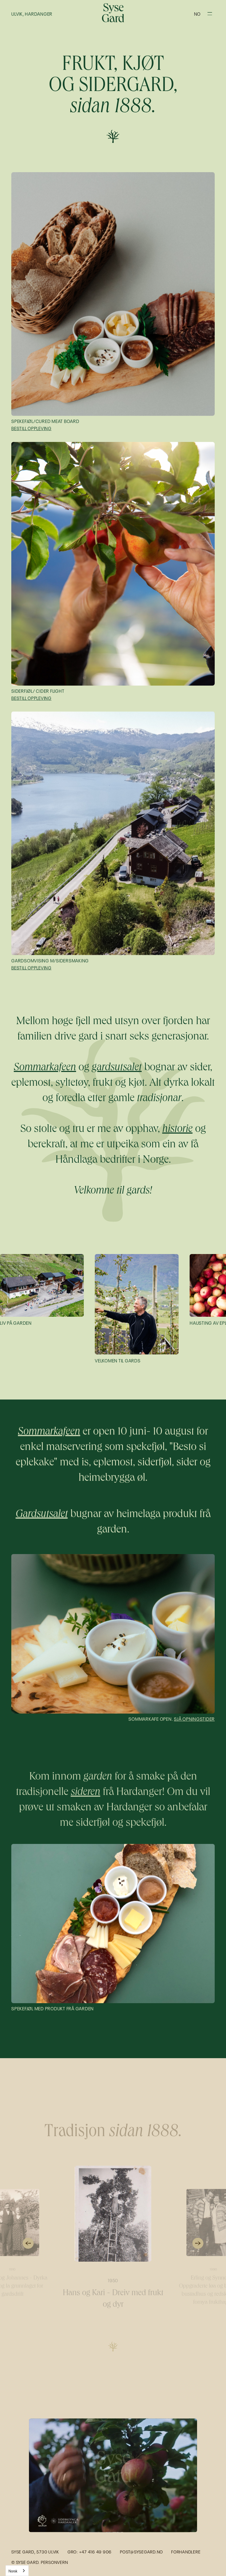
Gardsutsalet (42, 1515)
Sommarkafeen (49, 1432)
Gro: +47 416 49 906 (90, 2552)
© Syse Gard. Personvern (40, 2562)
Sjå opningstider (194, 1719)
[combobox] (17, 2571)
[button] (197, 13)
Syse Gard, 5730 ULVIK (35, 2552)
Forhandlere (186, 2552)
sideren (86, 1793)
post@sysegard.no (141, 2552)
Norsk (13, 2571)
